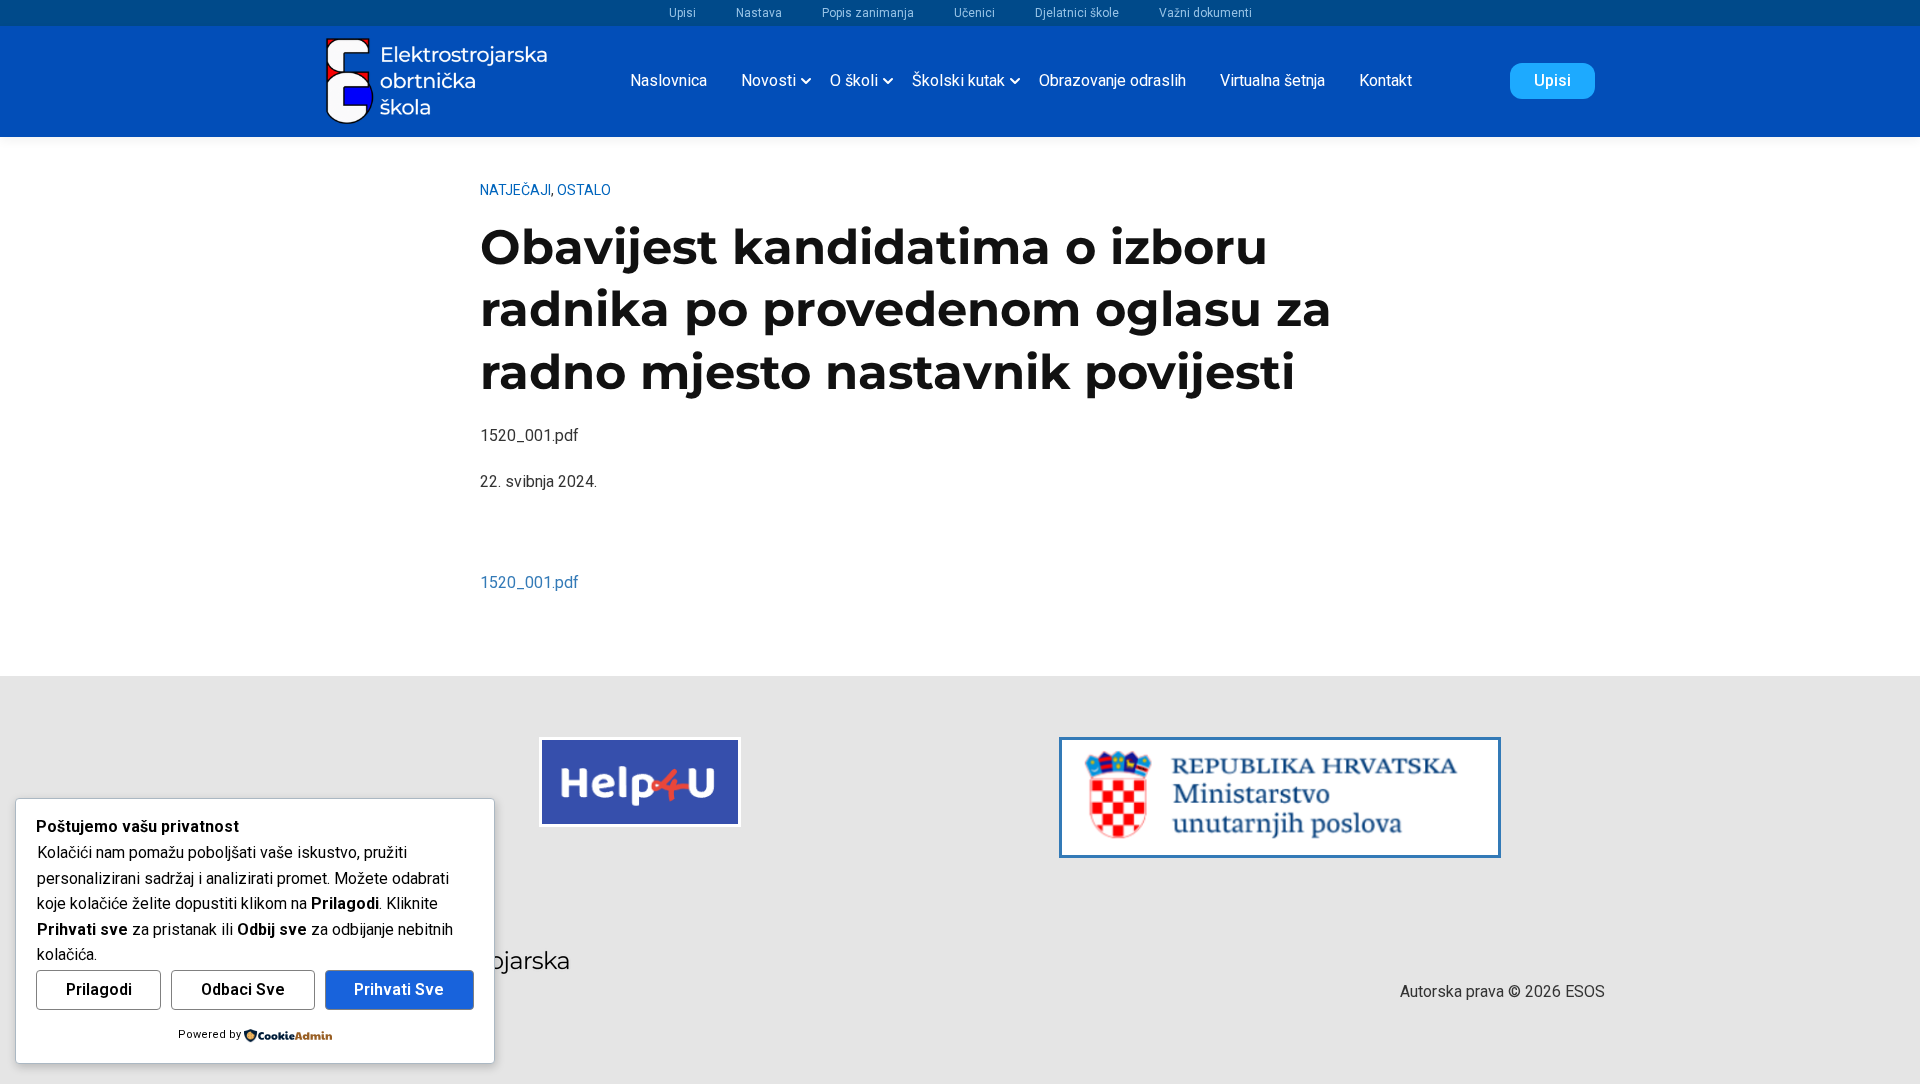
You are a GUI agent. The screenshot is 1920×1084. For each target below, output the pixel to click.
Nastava (759, 13)
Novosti (768, 80)
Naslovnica (668, 80)
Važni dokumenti (1205, 13)
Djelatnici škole (1077, 13)
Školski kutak (958, 80)
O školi (854, 80)
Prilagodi (99, 989)
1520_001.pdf (529, 582)
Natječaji (515, 190)
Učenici (974, 13)
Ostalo (584, 190)
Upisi (682, 13)
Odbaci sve (243, 989)
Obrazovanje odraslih (1112, 80)
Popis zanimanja (868, 13)
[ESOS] (438, 79)
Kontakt (1385, 80)
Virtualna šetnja (1272, 80)
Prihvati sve (399, 989)
